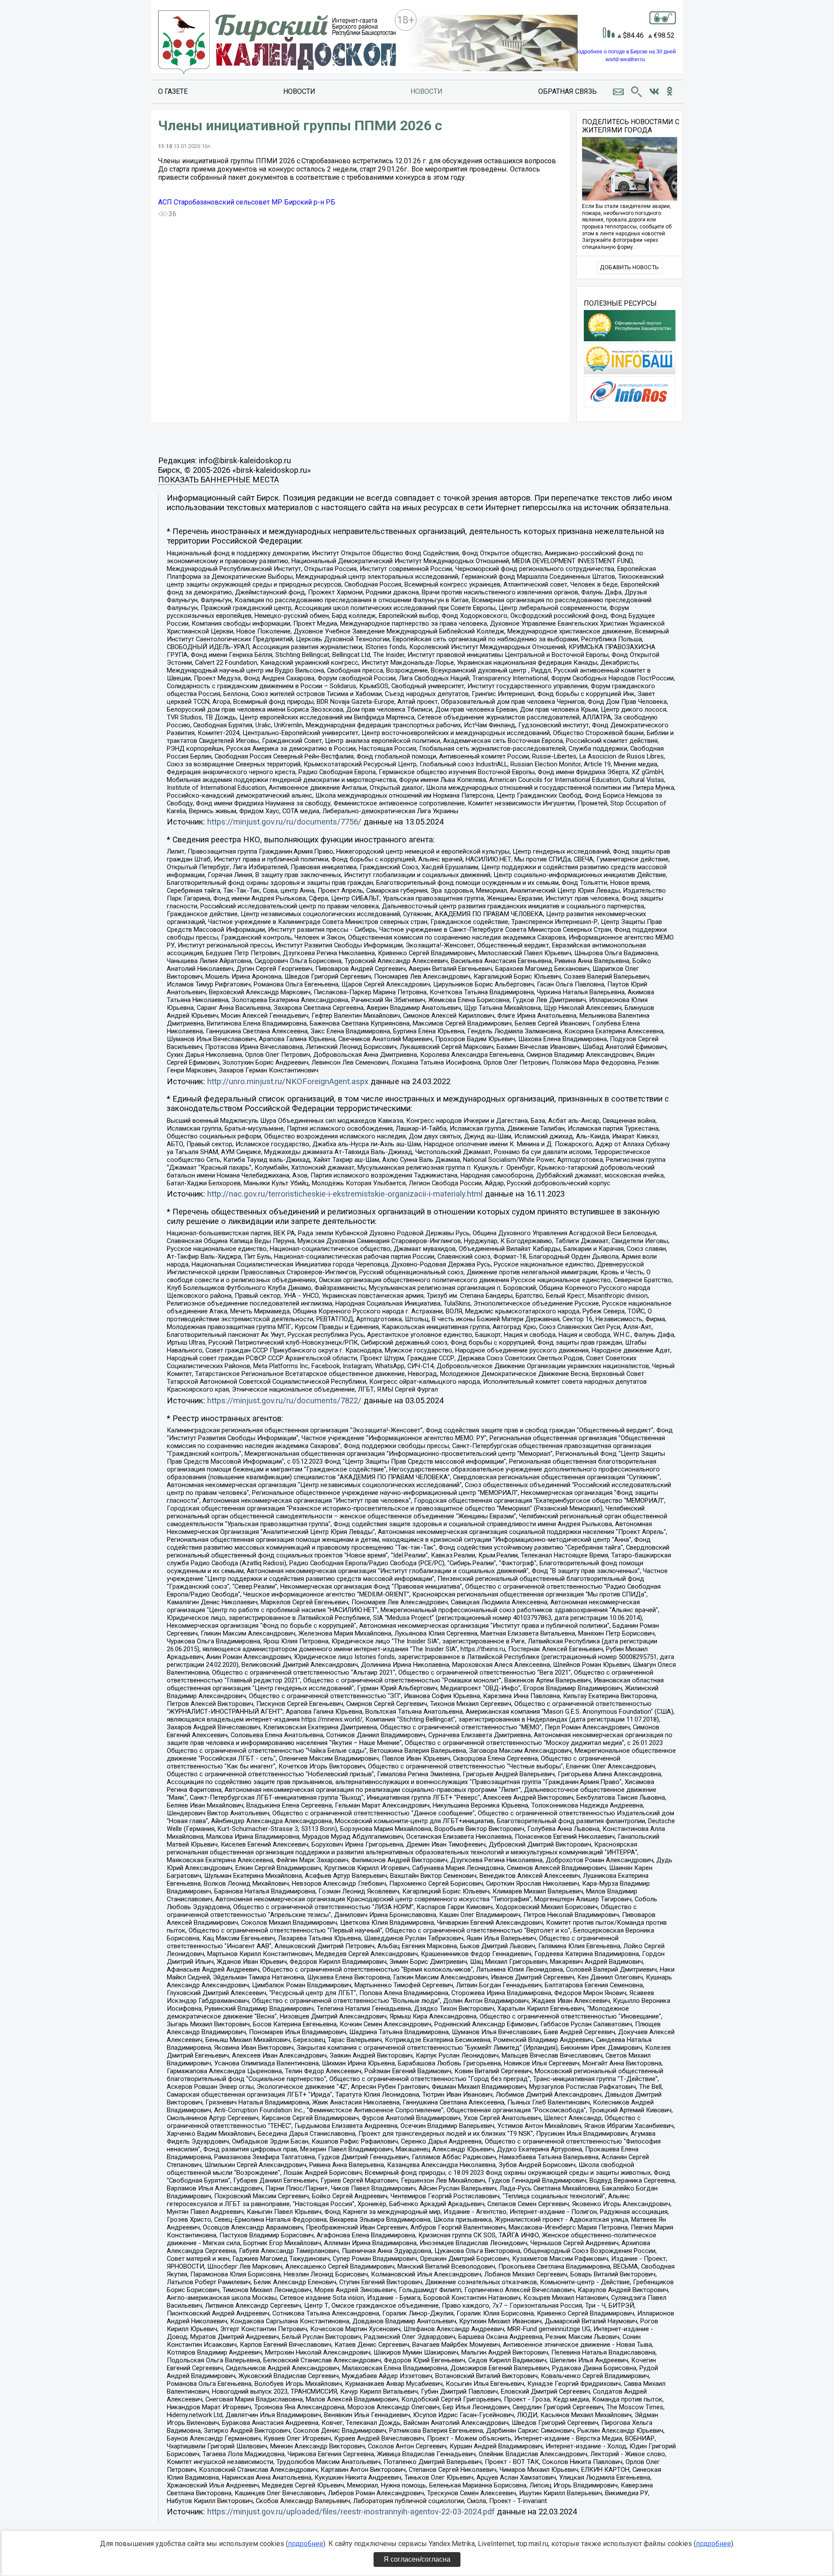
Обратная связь (568, 91)
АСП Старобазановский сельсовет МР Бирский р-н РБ (247, 202)
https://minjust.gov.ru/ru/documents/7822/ (284, 1401)
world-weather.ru (625, 59)
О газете (173, 91)
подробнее (306, 2544)
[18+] (277, 43)
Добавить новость (629, 267)
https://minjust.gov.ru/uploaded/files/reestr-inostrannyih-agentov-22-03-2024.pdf (351, 2512)
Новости (299, 91)
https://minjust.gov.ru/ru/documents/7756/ (284, 822)
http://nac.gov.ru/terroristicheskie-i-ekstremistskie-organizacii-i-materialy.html (345, 1194)
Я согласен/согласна (417, 2559)
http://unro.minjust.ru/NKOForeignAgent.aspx (288, 1082)
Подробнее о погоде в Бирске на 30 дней (625, 52)
